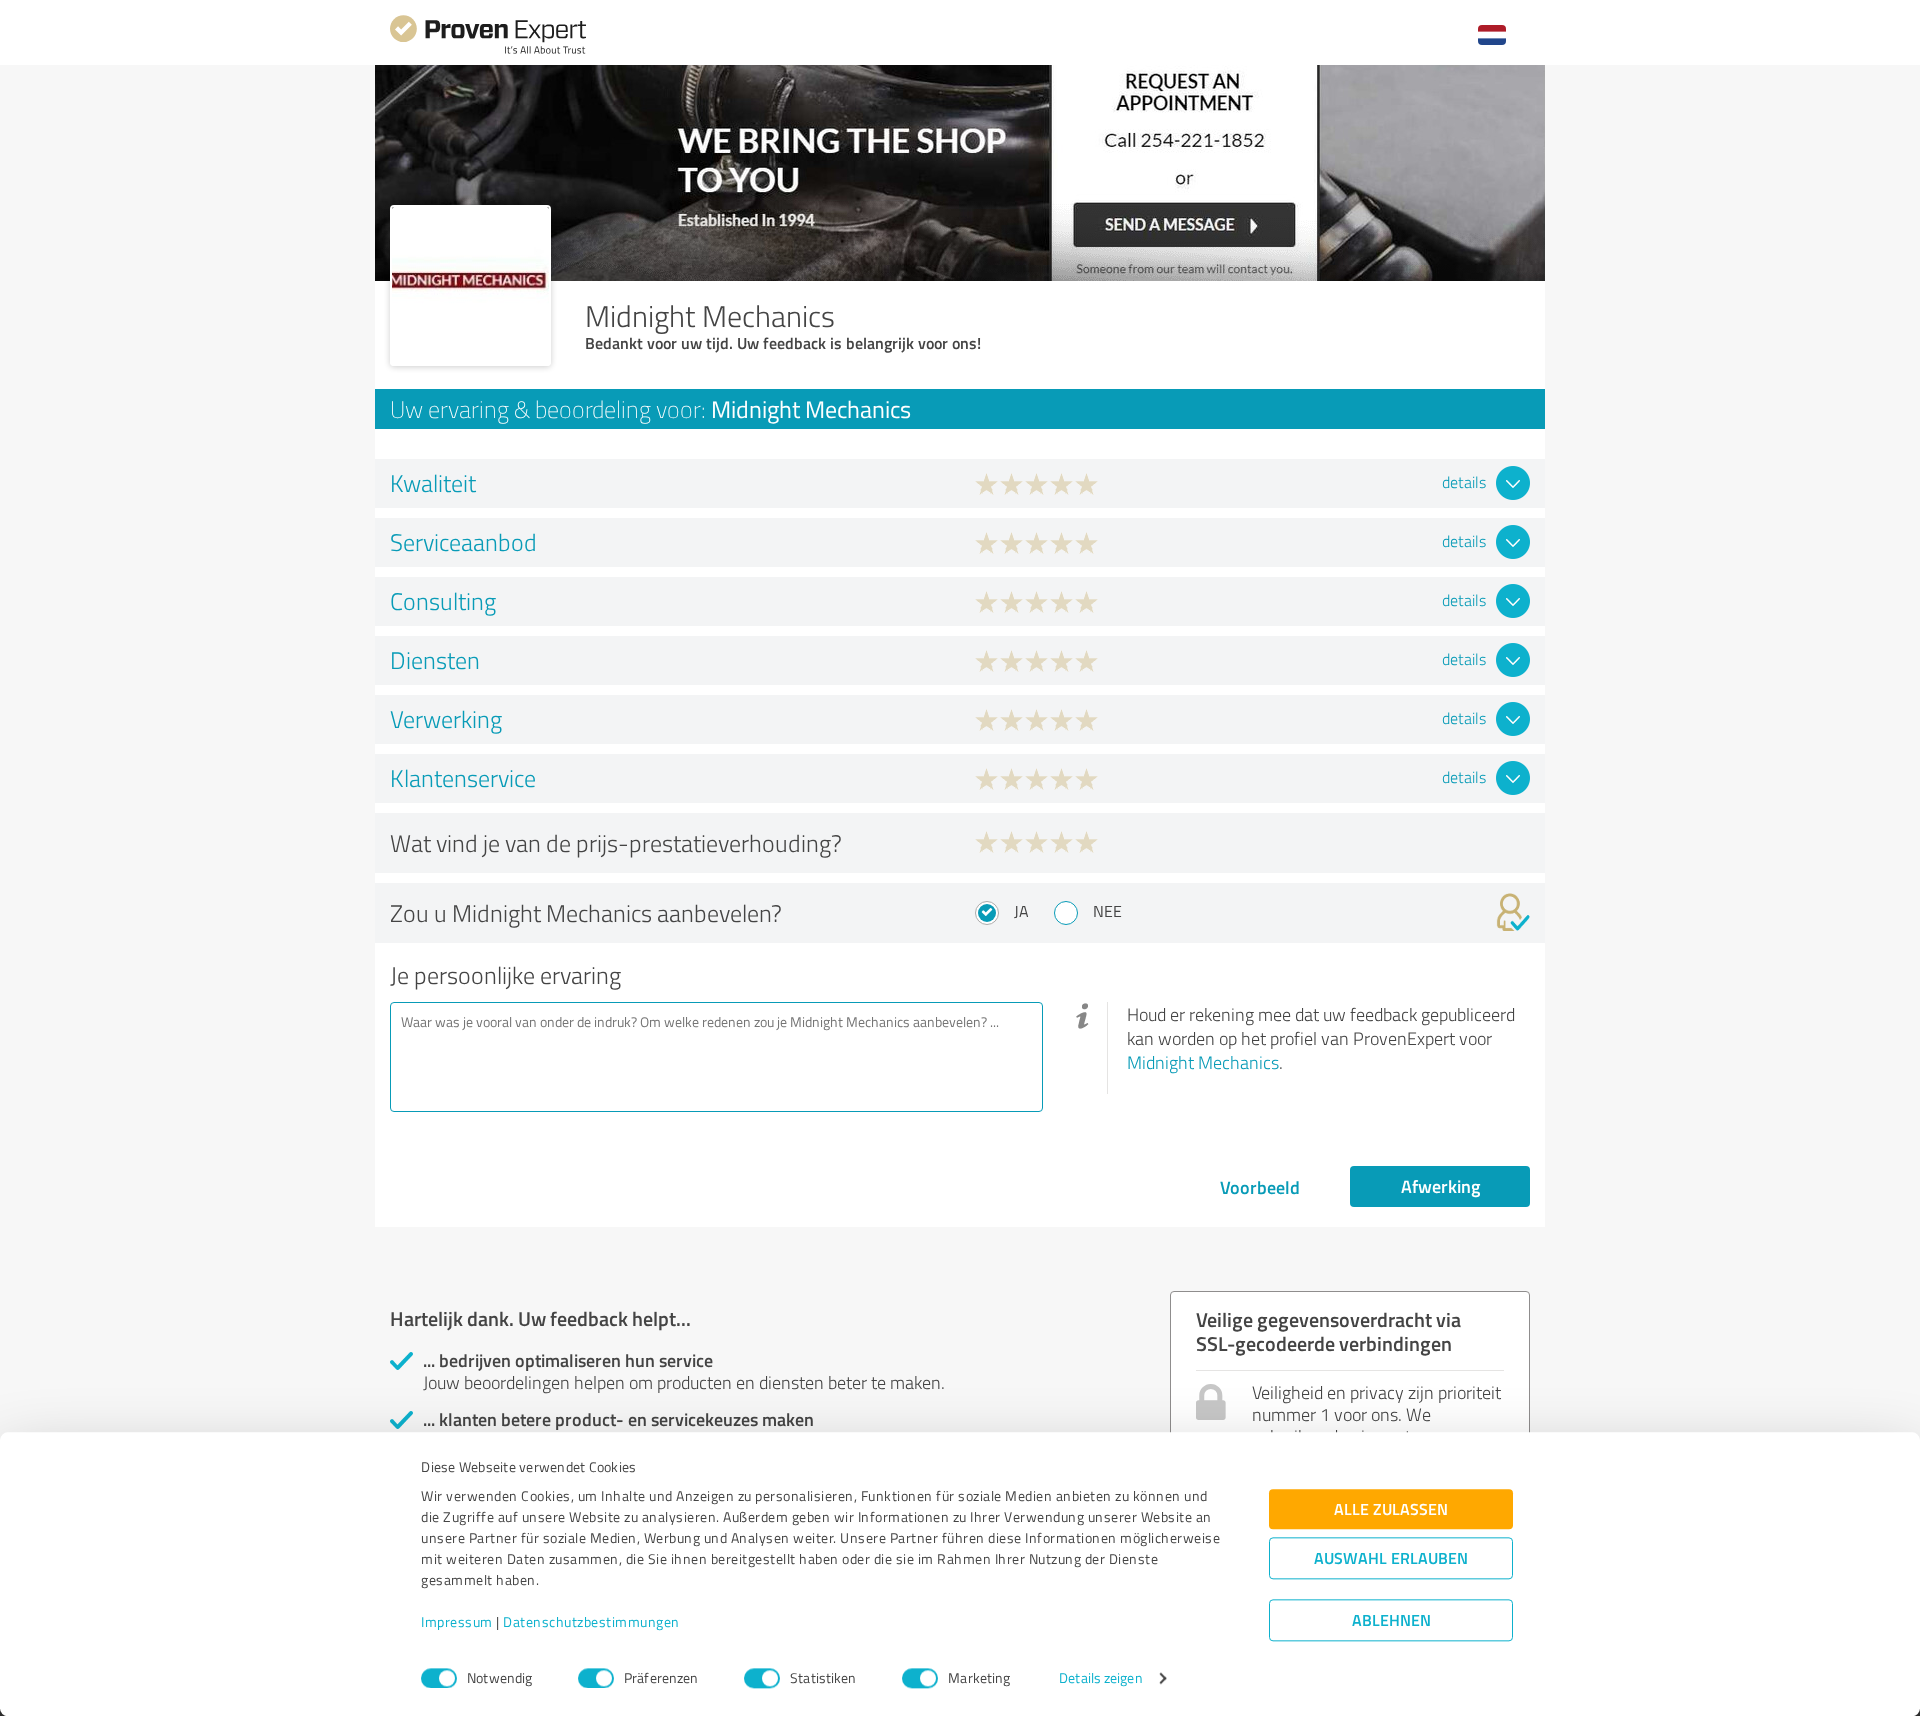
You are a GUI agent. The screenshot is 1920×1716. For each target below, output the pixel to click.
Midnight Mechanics (1203, 1062)
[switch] (596, 1678)
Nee (1107, 911)
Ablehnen (1391, 1620)
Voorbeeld (1260, 1187)
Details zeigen (1100, 1678)
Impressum (457, 1622)
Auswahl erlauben (1391, 1558)
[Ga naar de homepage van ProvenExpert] (488, 51)
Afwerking (1440, 1186)
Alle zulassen (1391, 1509)
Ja (1021, 911)
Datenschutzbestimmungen (591, 1622)
